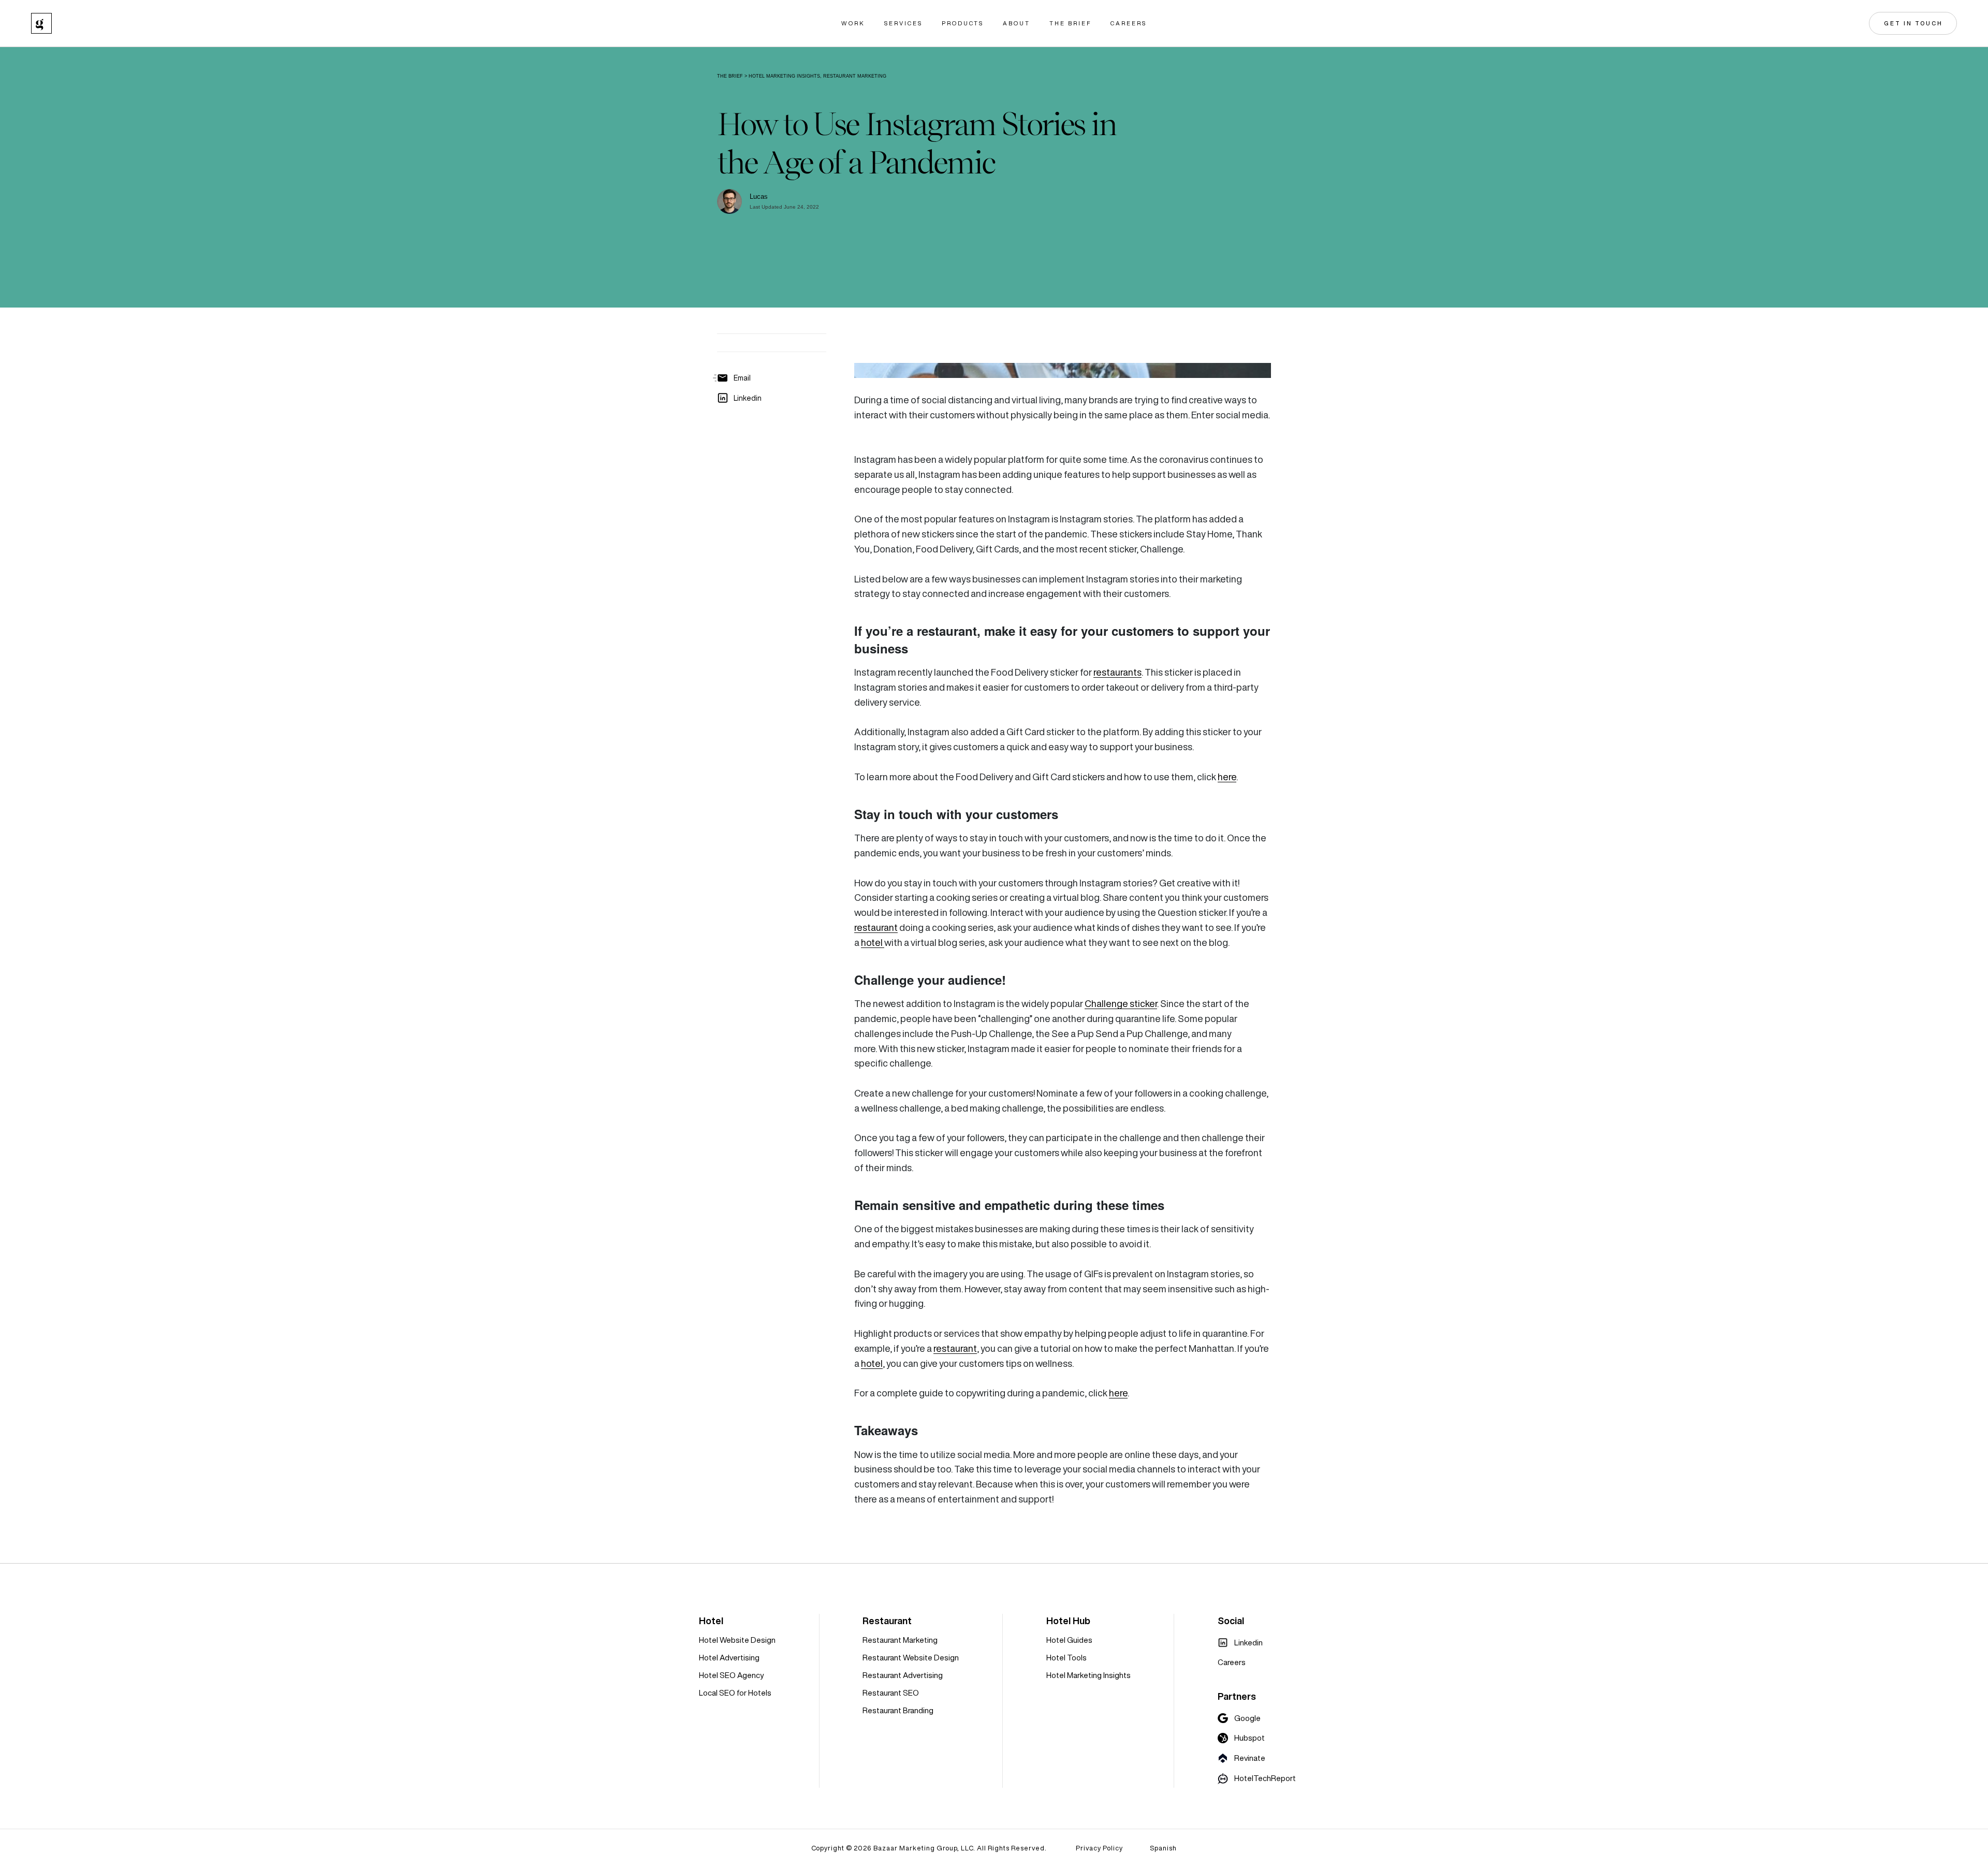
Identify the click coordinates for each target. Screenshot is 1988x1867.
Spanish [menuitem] (1163, 1848)
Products (963, 24)
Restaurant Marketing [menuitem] (900, 1640)
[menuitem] (1240, 1643)
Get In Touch (1913, 23)
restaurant (876, 928)
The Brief (1070, 24)
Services (903, 24)
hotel (873, 943)
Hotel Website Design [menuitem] (737, 1640)
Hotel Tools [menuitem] (1066, 1658)
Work (853, 24)
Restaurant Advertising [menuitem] (903, 1675)
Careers (1129, 24)
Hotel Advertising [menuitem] (729, 1658)
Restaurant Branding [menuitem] (898, 1710)
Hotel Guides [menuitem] (1069, 1640)
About (1017, 24)
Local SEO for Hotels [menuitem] (735, 1693)
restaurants (1117, 672)
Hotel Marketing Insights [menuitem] (1088, 1675)
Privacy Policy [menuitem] (1099, 1848)
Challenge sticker (1121, 1004)
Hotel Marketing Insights (784, 76)
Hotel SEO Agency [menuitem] (731, 1675)
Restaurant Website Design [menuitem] (911, 1658)
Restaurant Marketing (855, 76)
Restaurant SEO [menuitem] (891, 1693)
